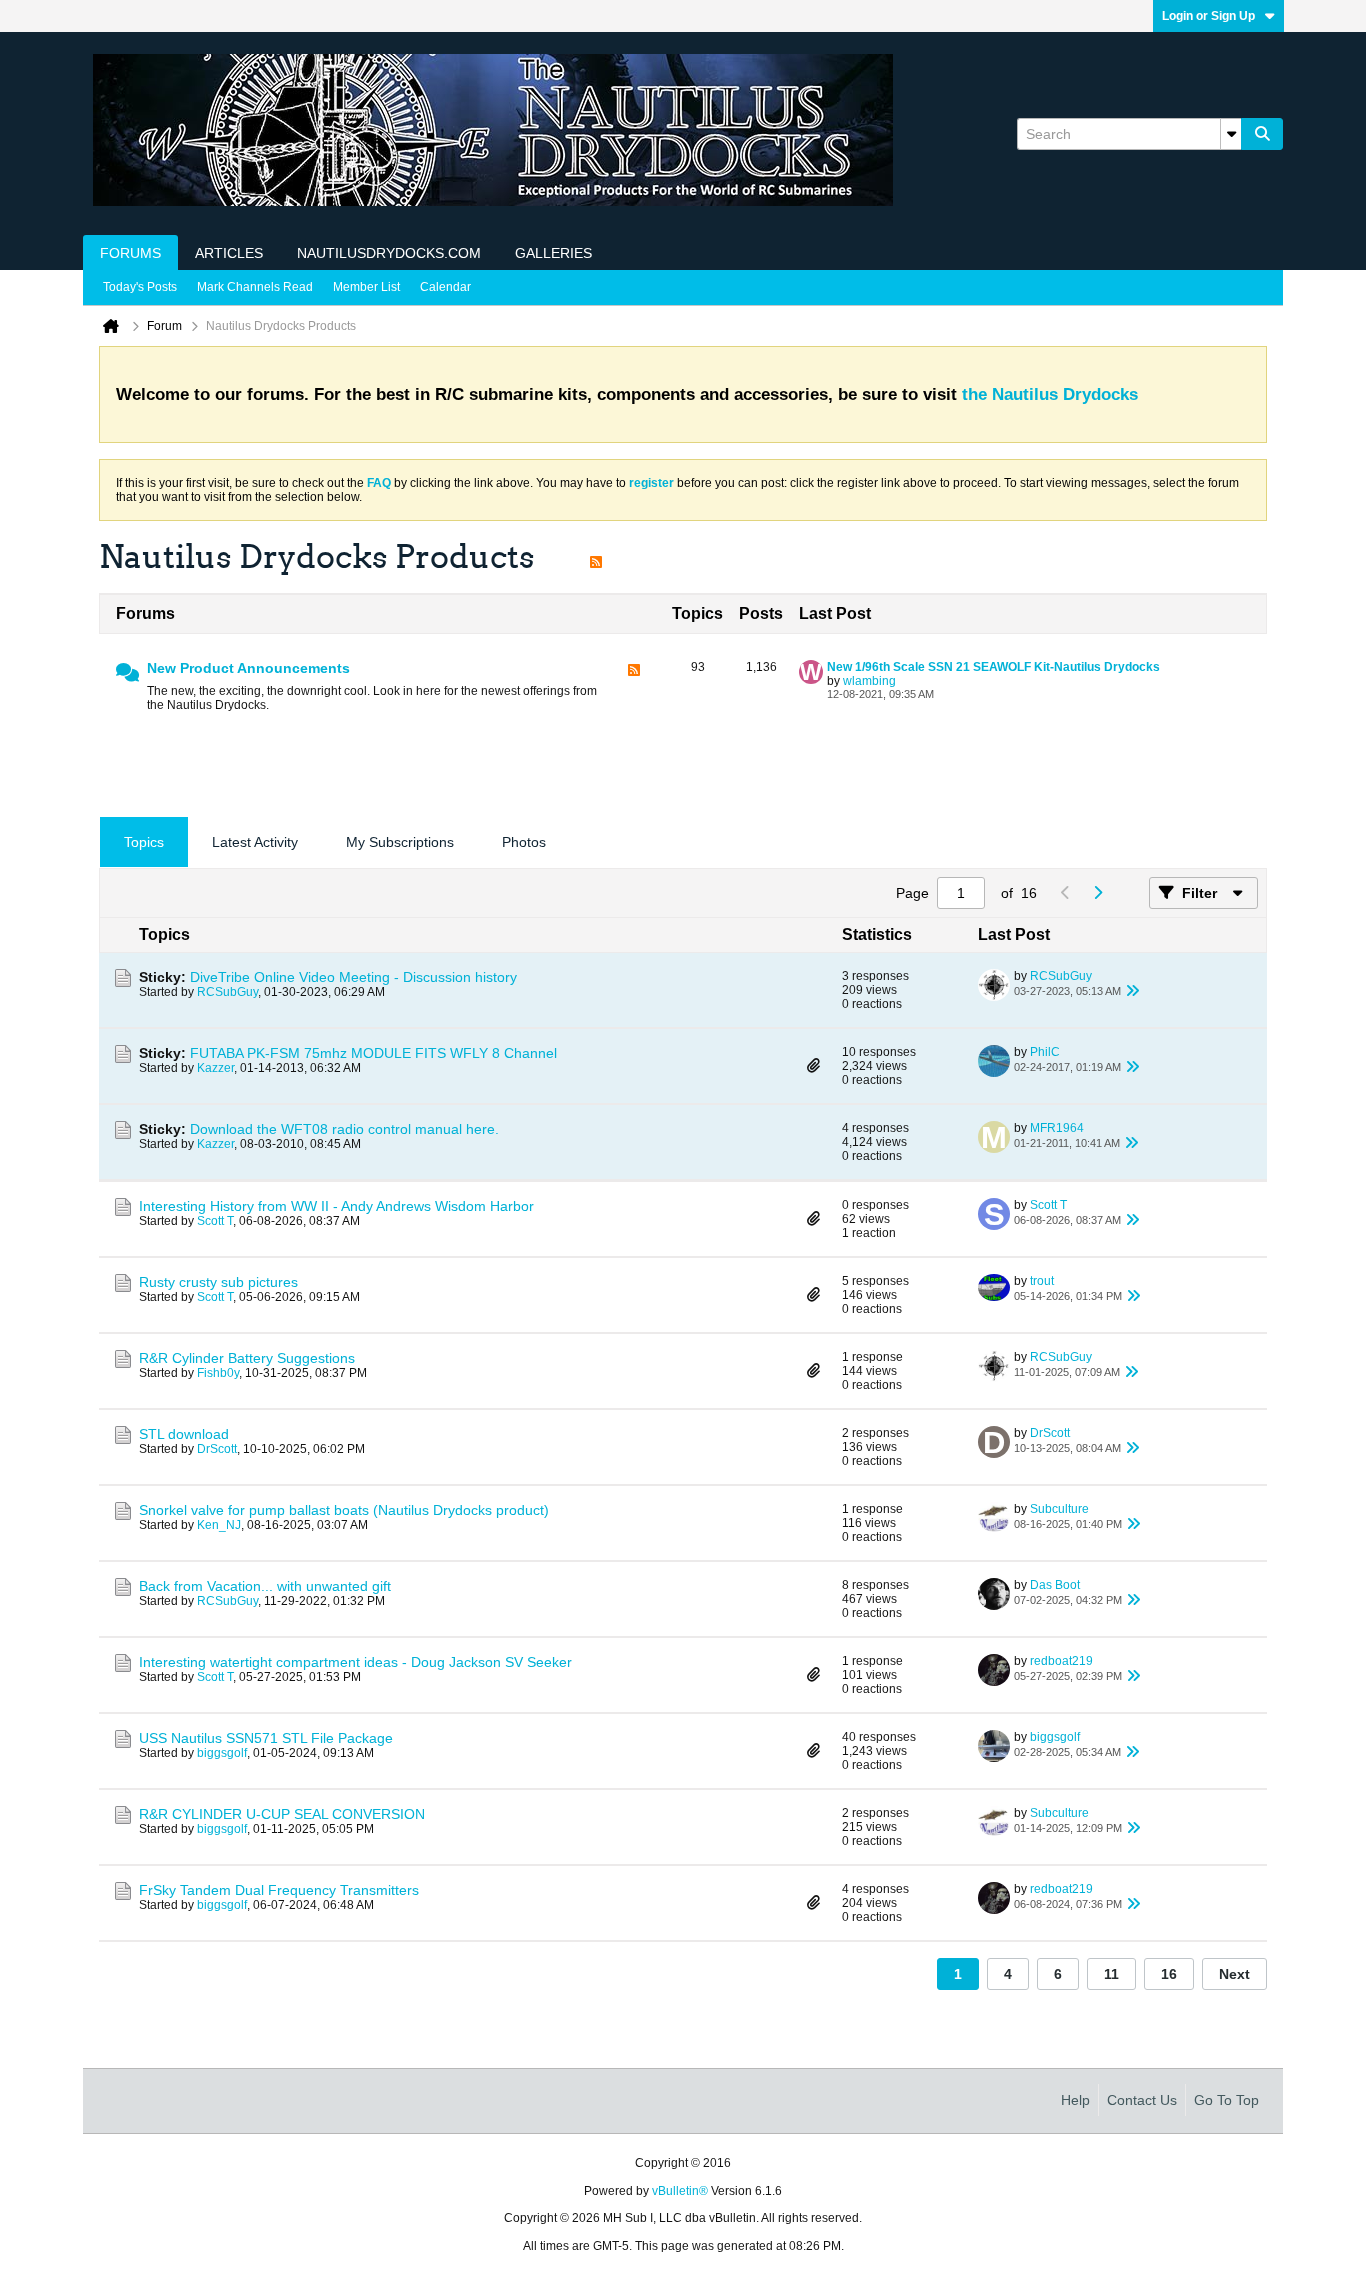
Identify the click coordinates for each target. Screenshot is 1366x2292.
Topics (144, 842)
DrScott (217, 1449)
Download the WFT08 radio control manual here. (344, 1129)
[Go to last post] (1133, 991)
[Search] (1262, 134)
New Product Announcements (248, 668)
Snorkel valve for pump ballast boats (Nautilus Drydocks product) (344, 1510)
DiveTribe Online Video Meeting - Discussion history (353, 977)
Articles (229, 253)
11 (1111, 1974)
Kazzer (215, 1068)
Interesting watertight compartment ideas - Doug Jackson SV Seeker (355, 1662)
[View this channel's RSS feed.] (596, 557)
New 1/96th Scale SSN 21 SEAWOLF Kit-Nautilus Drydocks (993, 667)
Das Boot (1055, 1585)
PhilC (1045, 1052)
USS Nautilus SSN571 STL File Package (266, 1738)
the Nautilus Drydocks (1050, 394)
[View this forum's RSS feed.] (634, 688)
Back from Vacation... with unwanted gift (265, 1586)
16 (1169, 1974)
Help (1075, 2100)
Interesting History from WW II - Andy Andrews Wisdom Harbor (336, 1206)
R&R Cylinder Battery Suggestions (247, 1358)
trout (1042, 1281)
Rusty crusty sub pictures (218, 1282)
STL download (184, 1434)
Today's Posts (140, 287)
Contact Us (1142, 2100)
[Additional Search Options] (1231, 134)
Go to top (1226, 2100)
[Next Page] (1097, 893)
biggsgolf (222, 1753)
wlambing (869, 681)
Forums (130, 253)
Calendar (445, 287)
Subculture (1059, 1509)
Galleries (553, 253)
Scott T (215, 1221)
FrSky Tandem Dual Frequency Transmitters (279, 1890)
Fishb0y (218, 1373)
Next (1234, 1974)
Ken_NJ (219, 1525)
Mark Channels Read (255, 287)
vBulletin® (680, 2191)
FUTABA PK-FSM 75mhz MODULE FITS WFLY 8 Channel (373, 1053)
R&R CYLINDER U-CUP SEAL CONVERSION (282, 1814)
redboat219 (1061, 1661)
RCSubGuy (227, 992)
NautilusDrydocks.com (389, 253)
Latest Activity (255, 842)
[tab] (144, 842)
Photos (524, 842)
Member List (366, 287)
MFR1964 (1057, 1128)
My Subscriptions (400, 842)
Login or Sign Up (1208, 16)
